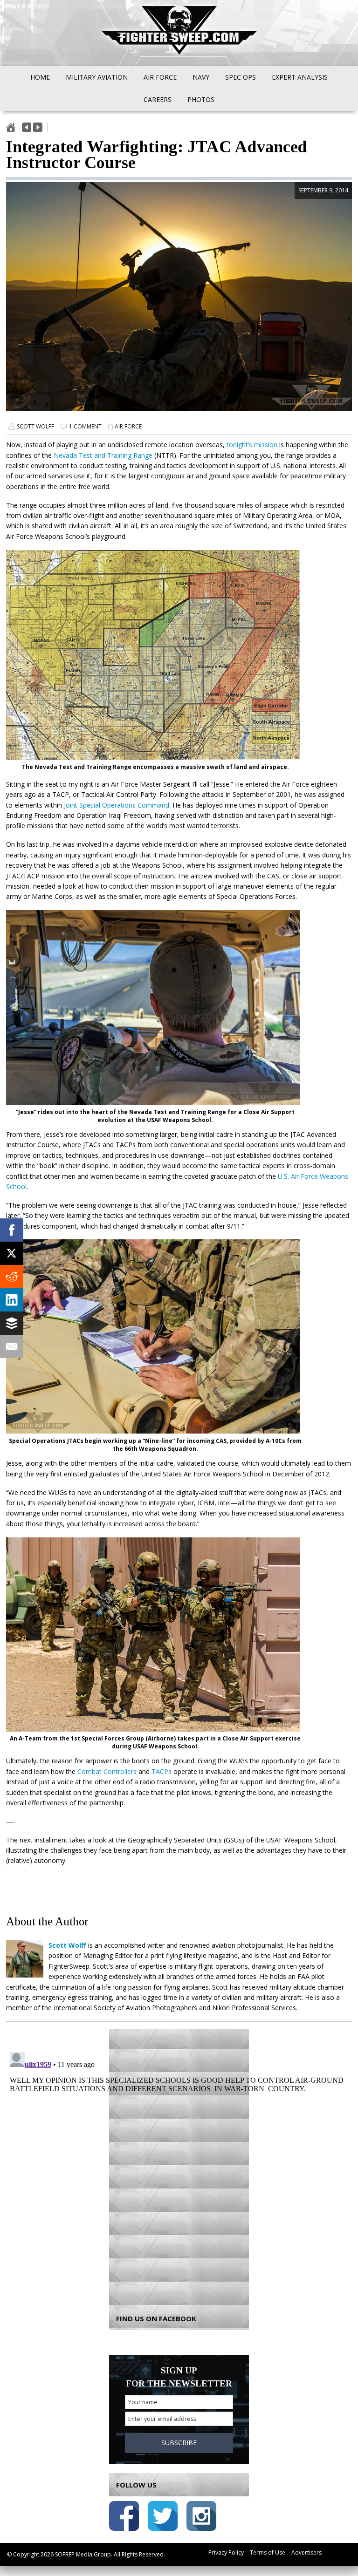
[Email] (12, 1346)
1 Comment (85, 426)
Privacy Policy (226, 2552)
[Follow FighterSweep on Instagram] (201, 2518)
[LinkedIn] (12, 1300)
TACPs (162, 1771)
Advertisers (306, 2552)
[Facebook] (12, 1230)
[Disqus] (179, 2165)
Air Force (128, 426)
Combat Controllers (107, 1771)
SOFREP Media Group (83, 2554)
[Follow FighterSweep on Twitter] (163, 2518)
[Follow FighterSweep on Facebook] (124, 2518)
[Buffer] (12, 1323)
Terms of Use (268, 2552)
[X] (12, 1253)
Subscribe (179, 2443)
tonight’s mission (252, 445)
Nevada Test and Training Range (103, 455)
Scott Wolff (35, 426)
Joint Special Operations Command (117, 805)
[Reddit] (12, 1277)
